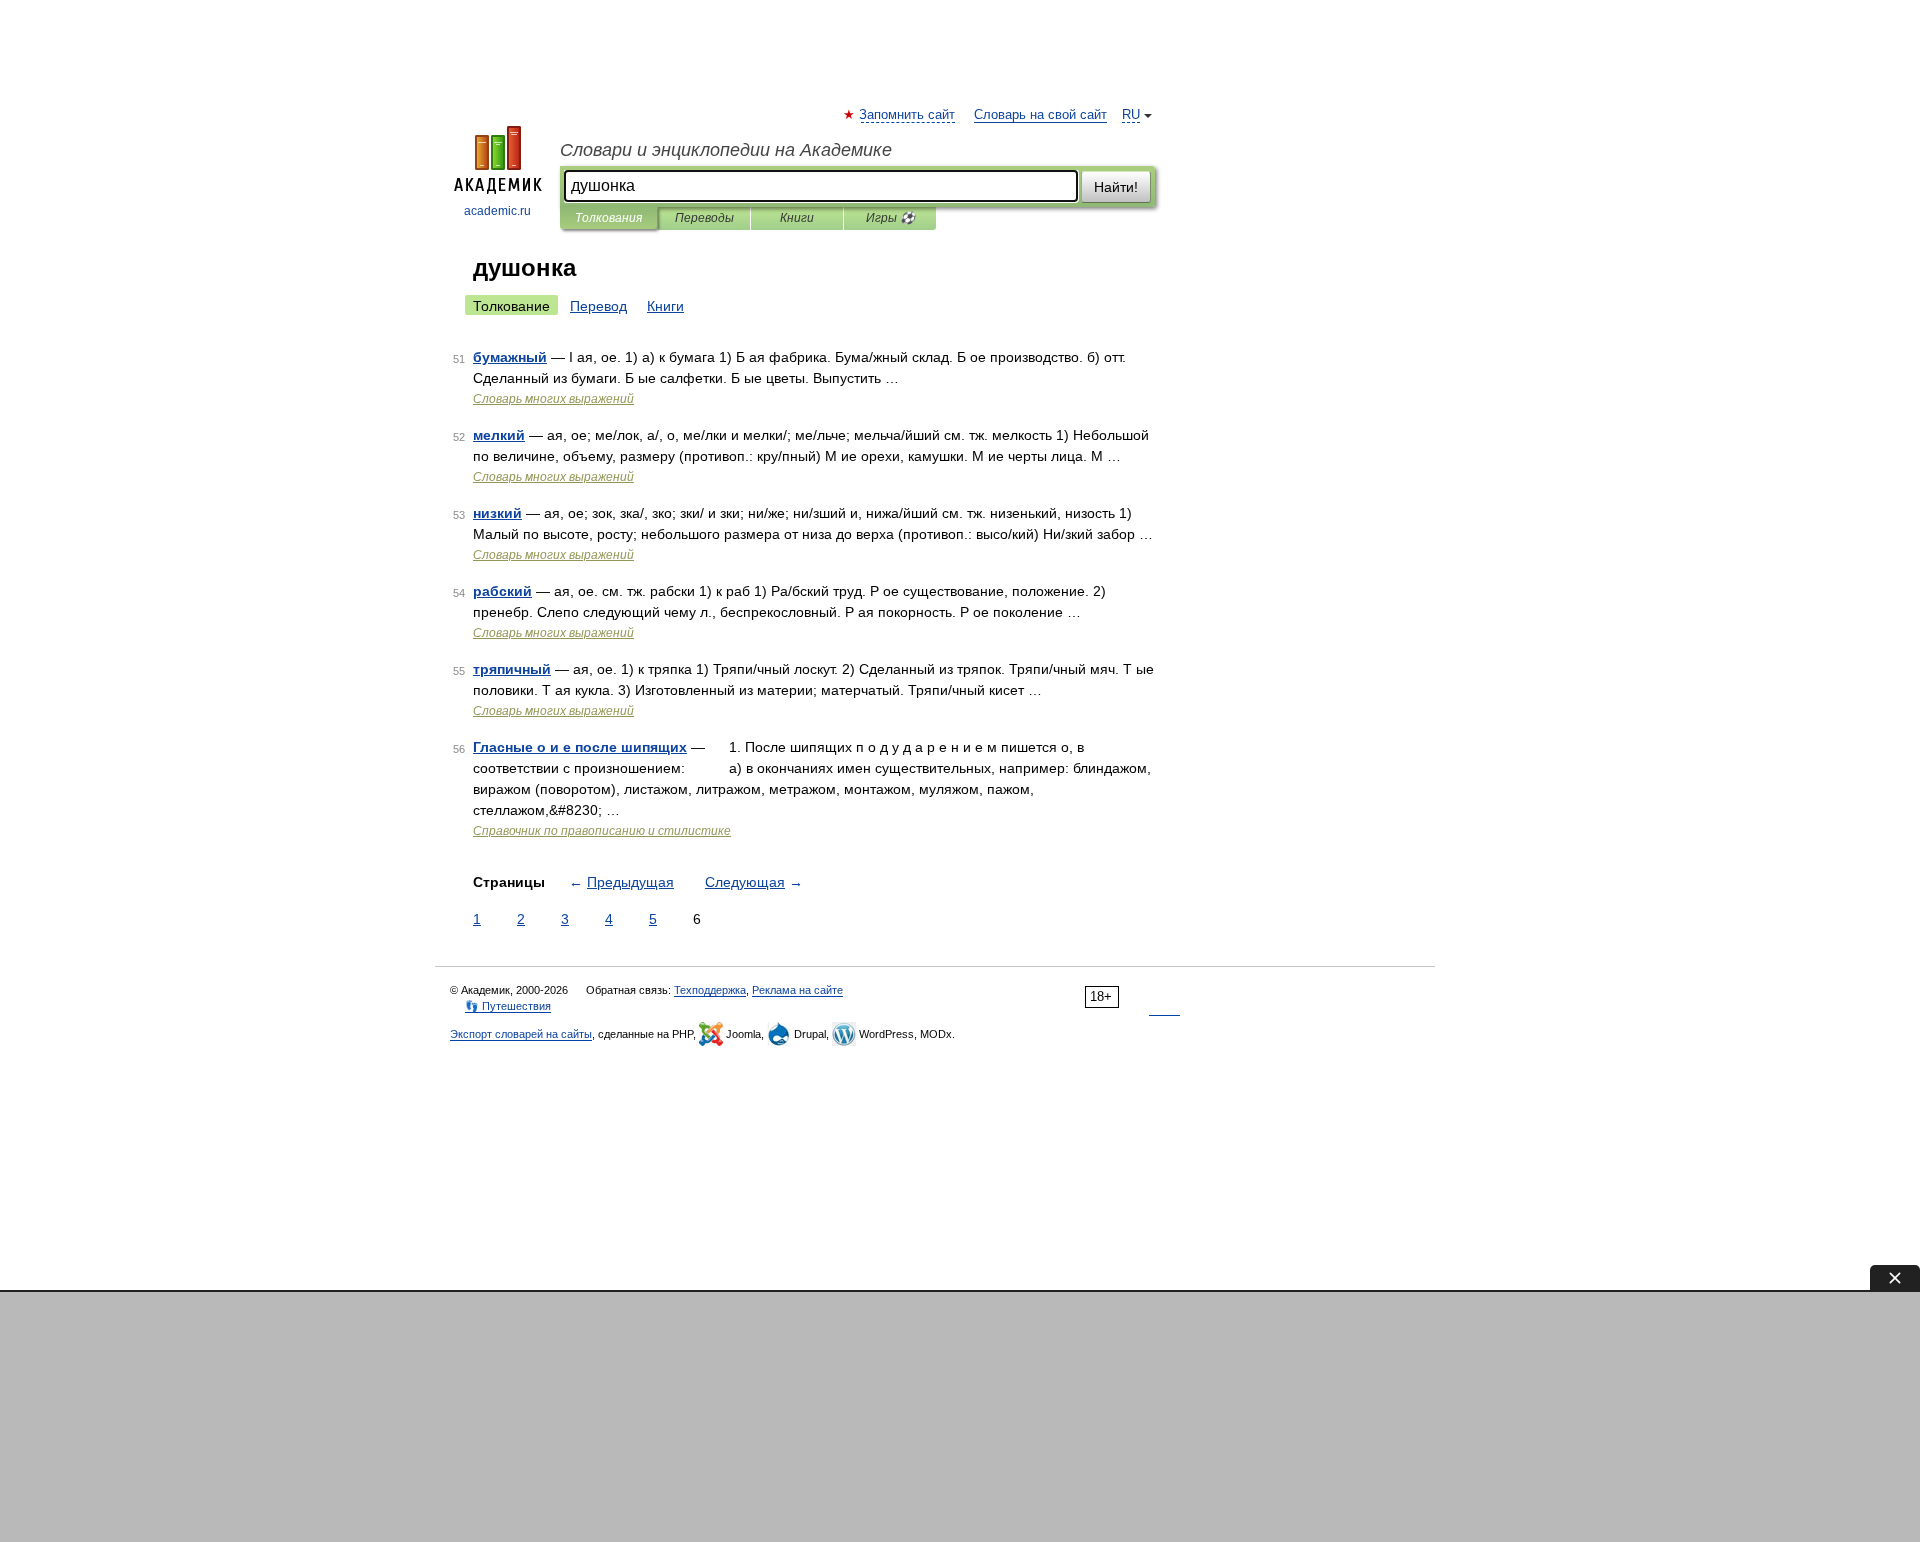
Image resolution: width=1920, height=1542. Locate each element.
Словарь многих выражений (553, 399)
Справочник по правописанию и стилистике (602, 831)
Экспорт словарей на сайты (521, 1034)
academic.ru (497, 211)
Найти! (1116, 187)
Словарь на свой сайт (1040, 115)
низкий (497, 513)
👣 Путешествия (508, 1006)
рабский (502, 591)
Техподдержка (710, 990)
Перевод (598, 306)
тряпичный (512, 669)
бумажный (510, 357)
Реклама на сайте (797, 990)
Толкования (608, 218)
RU (1131, 115)
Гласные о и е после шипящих (580, 747)
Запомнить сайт (908, 115)
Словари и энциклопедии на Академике (726, 150)
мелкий (499, 435)
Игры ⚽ (890, 218)
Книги (797, 218)
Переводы (704, 218)
